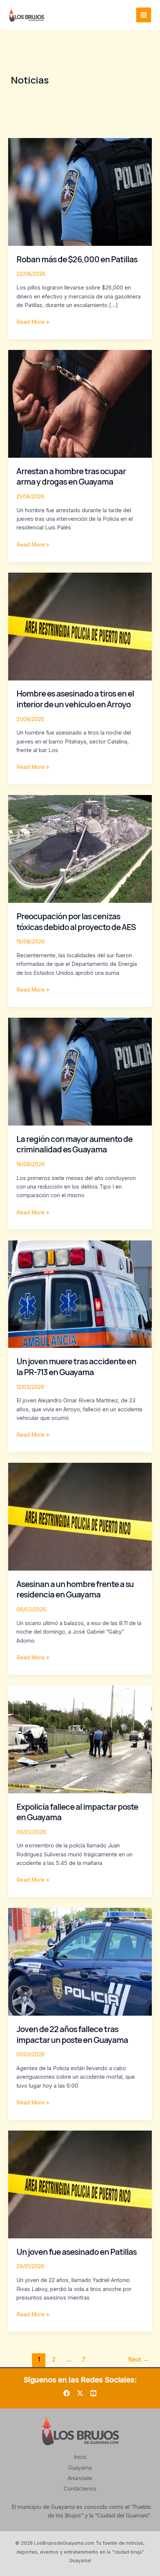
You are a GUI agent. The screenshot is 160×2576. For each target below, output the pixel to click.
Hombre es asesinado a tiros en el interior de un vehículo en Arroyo (75, 699)
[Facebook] (67, 2393)
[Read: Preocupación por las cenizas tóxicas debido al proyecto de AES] (80, 849)
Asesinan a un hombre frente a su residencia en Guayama (75, 1589)
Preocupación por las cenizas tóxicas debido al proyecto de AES (76, 921)
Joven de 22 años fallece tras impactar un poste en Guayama (72, 2034)
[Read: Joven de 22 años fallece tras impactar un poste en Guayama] (80, 1962)
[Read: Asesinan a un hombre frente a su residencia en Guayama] (80, 1517)
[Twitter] (80, 2393)
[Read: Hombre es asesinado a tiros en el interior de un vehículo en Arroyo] (80, 626)
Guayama (80, 2468)
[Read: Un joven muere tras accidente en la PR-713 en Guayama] (80, 1294)
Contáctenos (80, 2489)
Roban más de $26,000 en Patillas (77, 259)
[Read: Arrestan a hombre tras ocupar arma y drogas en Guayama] (80, 404)
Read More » (33, 322)
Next (138, 2359)
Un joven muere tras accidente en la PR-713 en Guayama (76, 1367)
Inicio (80, 2457)
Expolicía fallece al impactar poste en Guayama (77, 1812)
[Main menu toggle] (144, 15)
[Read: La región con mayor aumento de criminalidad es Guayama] (80, 1071)
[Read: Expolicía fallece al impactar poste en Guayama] (80, 1739)
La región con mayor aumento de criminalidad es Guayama (74, 1144)
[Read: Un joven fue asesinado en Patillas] (80, 2184)
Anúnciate (80, 2478)
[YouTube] (93, 2393)
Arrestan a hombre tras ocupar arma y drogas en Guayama (71, 476)
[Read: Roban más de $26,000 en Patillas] (80, 191)
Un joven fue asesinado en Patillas (76, 2252)
